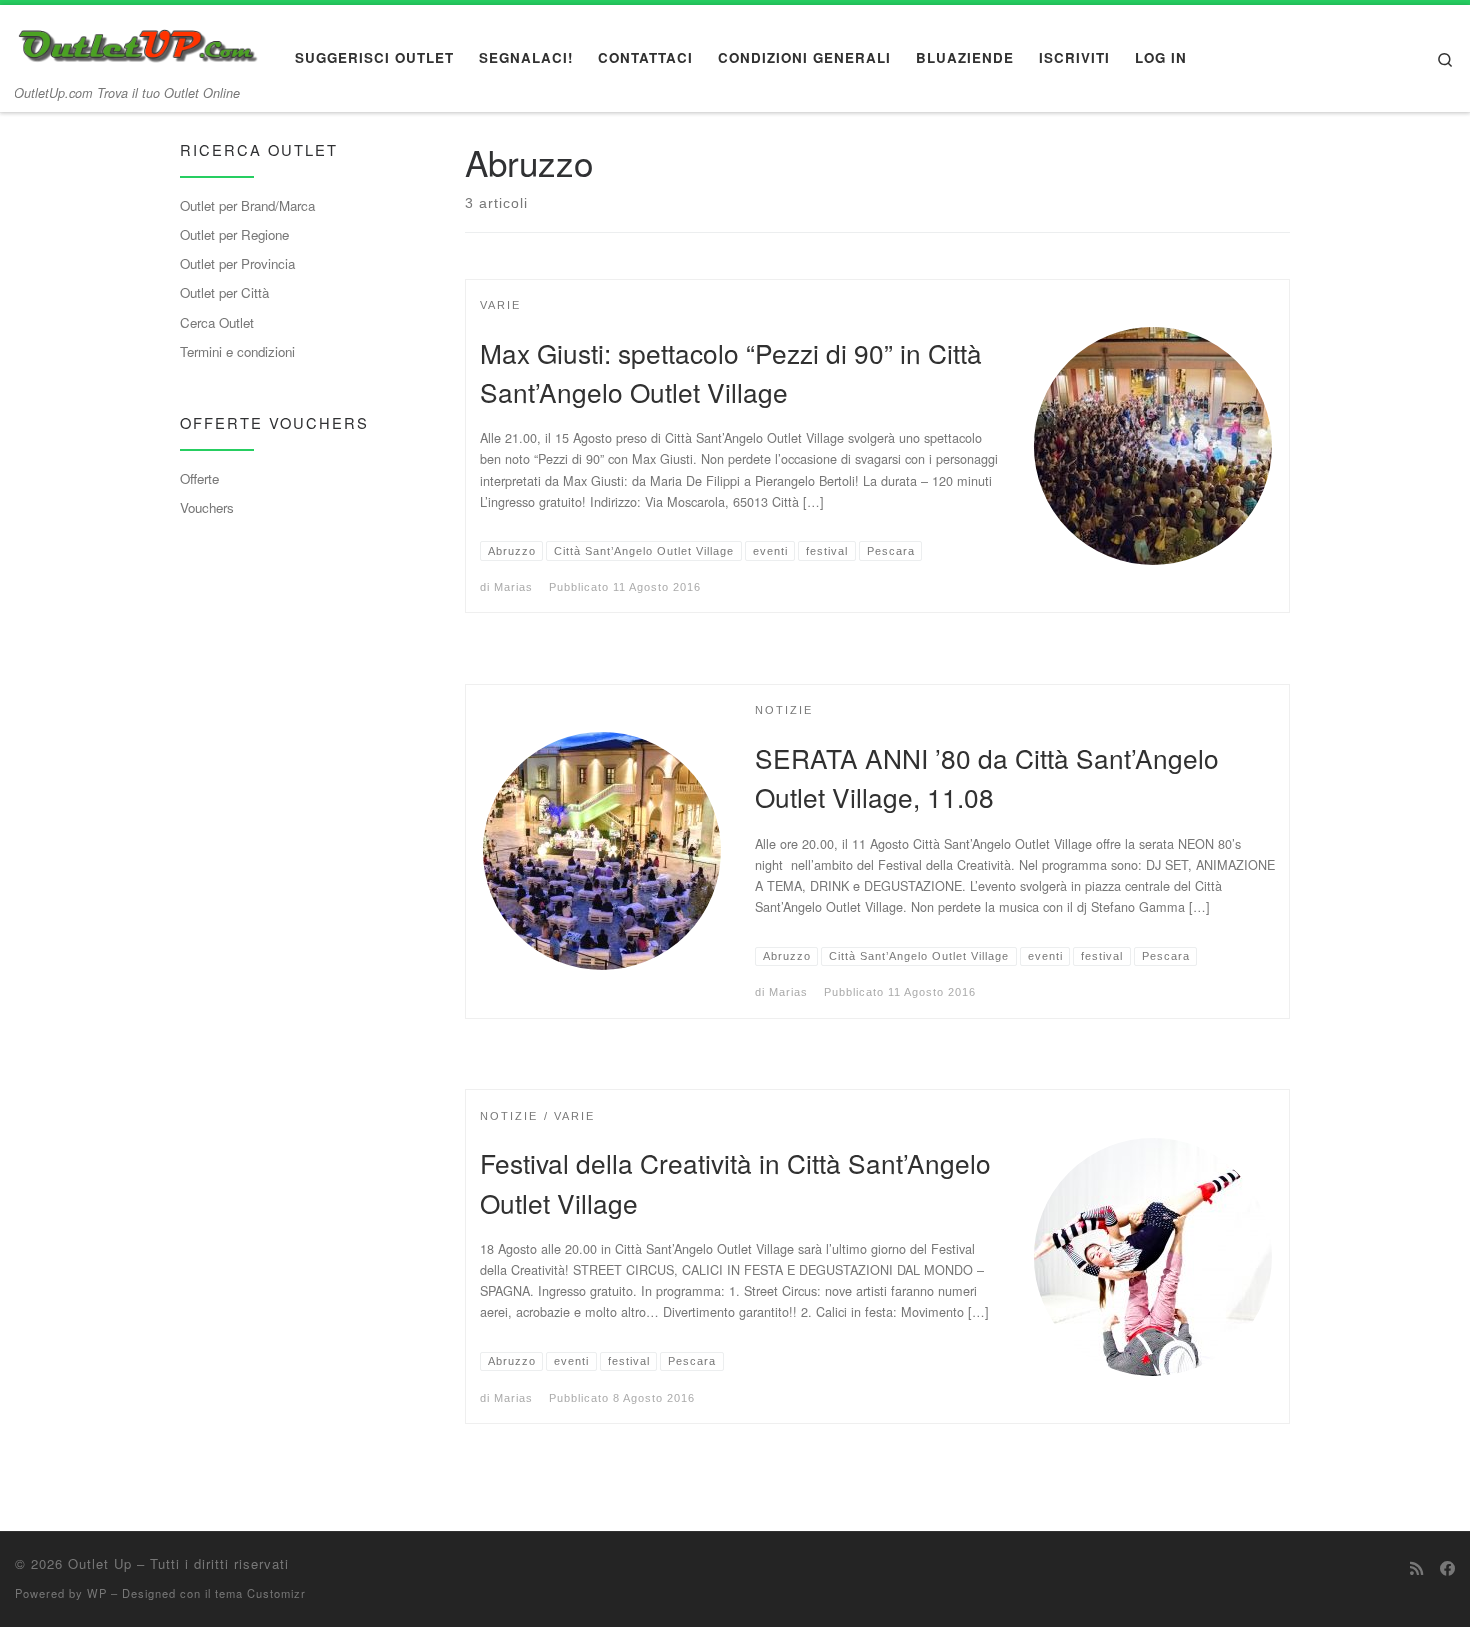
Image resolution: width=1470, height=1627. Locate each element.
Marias (513, 587)
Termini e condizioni (237, 351)
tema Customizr (260, 1593)
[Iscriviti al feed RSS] (1416, 1568)
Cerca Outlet (217, 322)
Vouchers (207, 507)
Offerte (199, 478)
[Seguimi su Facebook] (1447, 1568)
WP (97, 1593)
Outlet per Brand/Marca (247, 205)
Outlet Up (100, 1563)
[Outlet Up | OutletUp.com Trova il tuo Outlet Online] (140, 40)
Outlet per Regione (234, 234)
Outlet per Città (224, 292)
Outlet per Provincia (237, 263)
